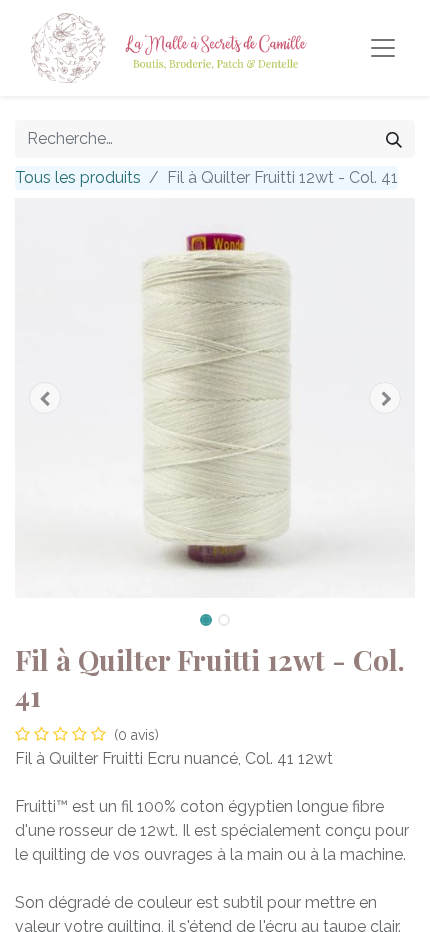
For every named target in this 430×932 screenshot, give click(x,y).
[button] (45, 398)
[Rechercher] (394, 139)
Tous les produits (78, 177)
